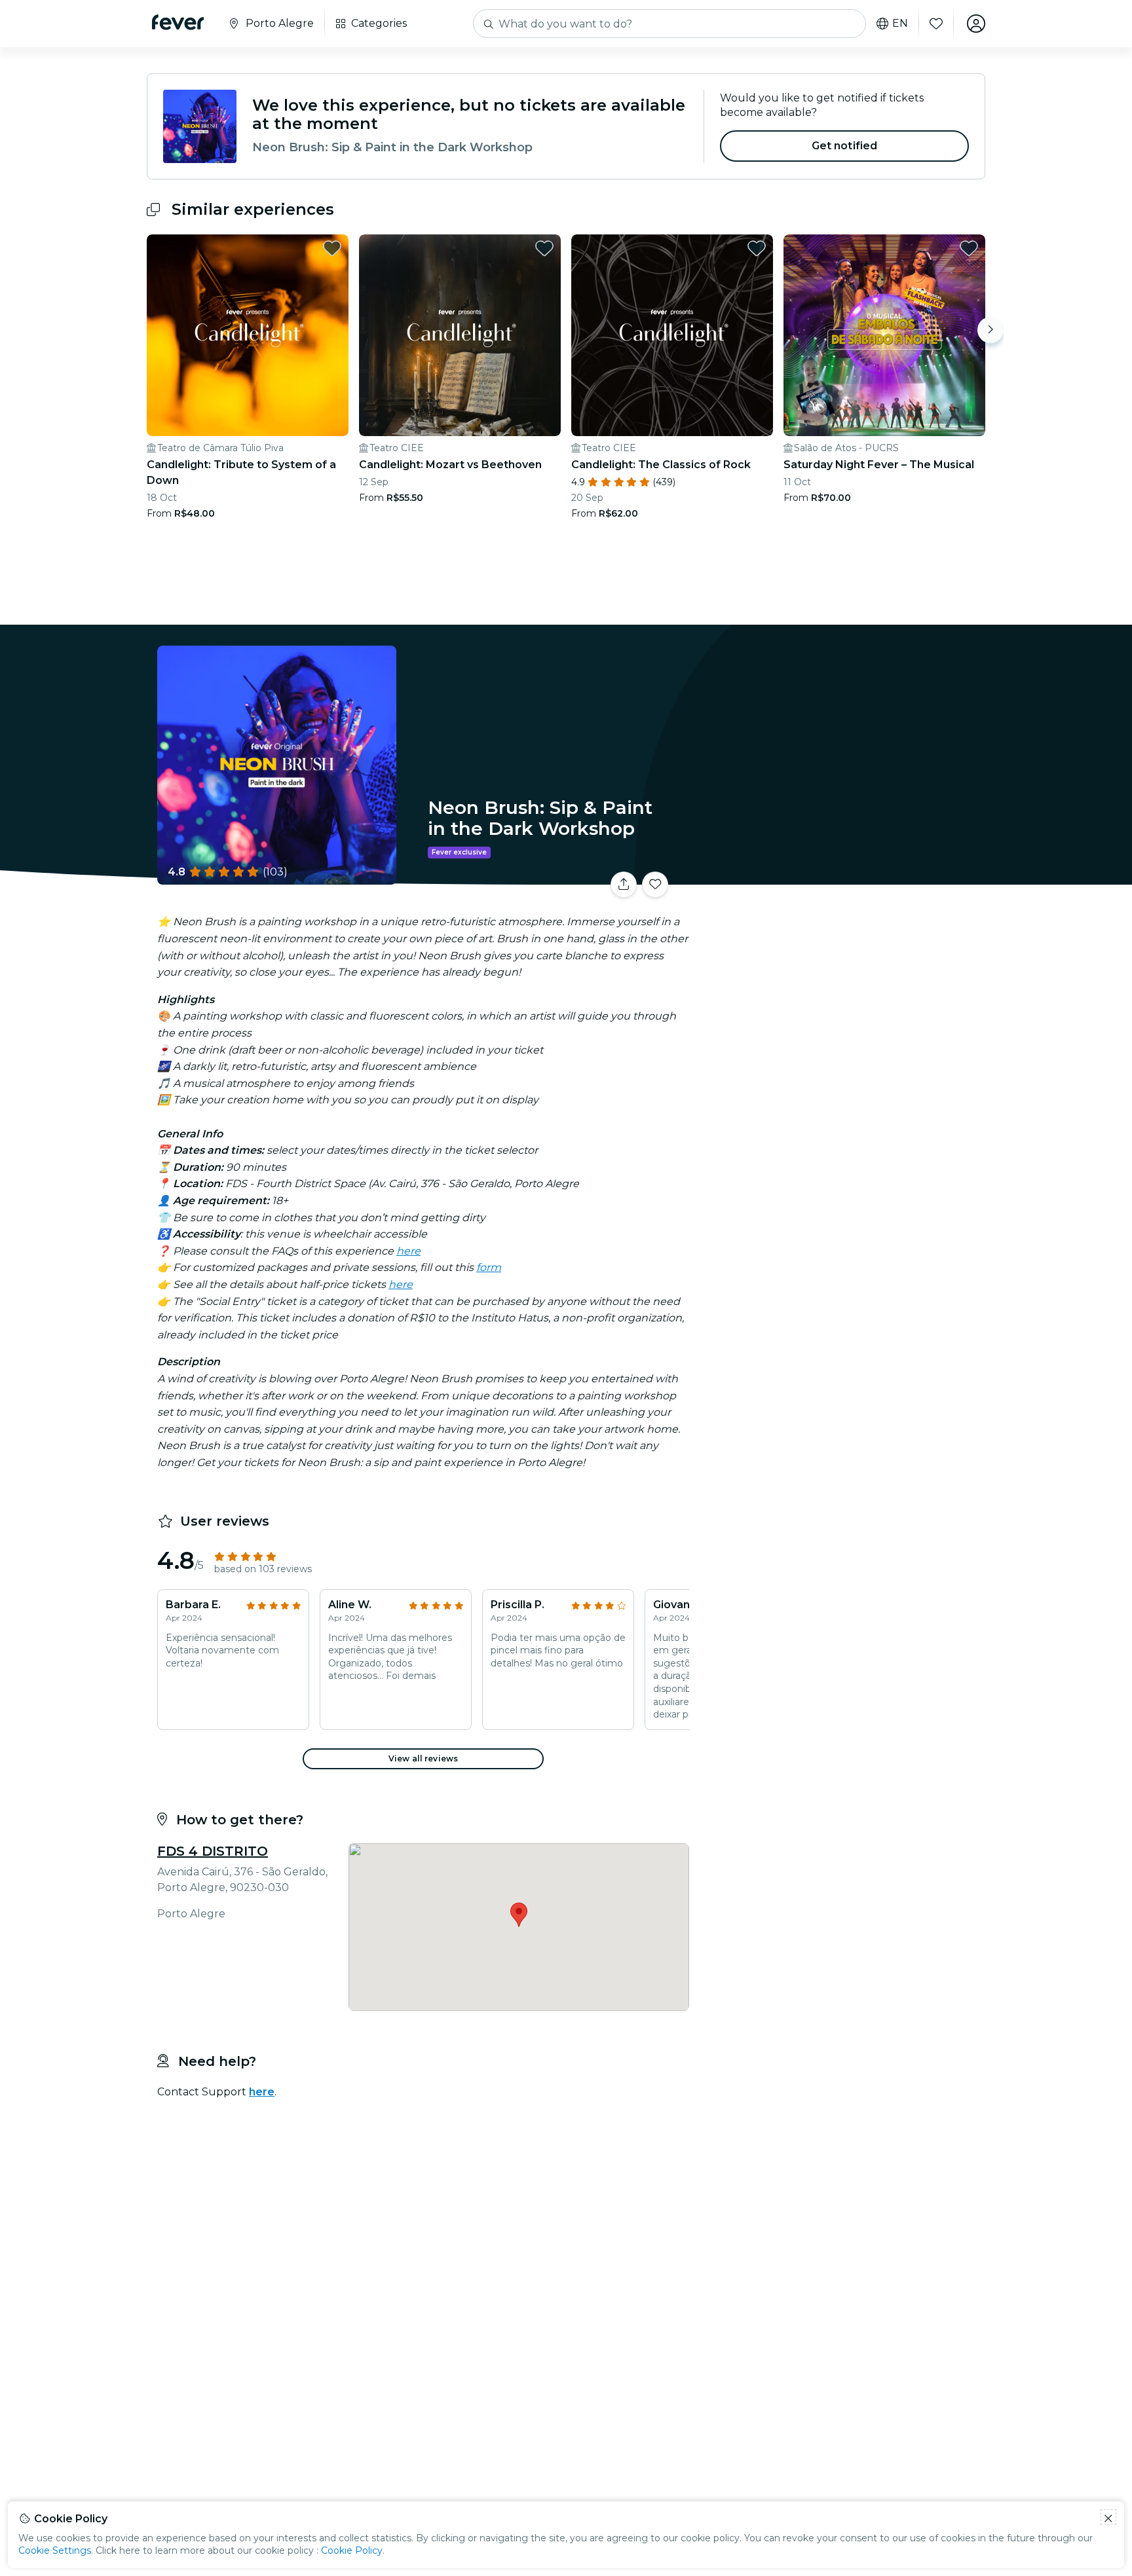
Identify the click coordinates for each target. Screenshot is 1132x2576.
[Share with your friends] (624, 885)
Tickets (840, 876)
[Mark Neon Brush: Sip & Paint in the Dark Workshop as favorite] (655, 885)
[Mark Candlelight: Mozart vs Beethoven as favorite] (544, 248)
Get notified (845, 146)
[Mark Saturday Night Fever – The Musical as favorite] (969, 248)
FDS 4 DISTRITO (213, 1851)
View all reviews (423, 1758)
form (489, 1267)
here (408, 1251)
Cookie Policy (352, 2550)
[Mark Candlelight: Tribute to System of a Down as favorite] (332, 248)
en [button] (900, 24)
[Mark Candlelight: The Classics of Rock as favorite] (757, 248)
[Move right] (990, 330)
